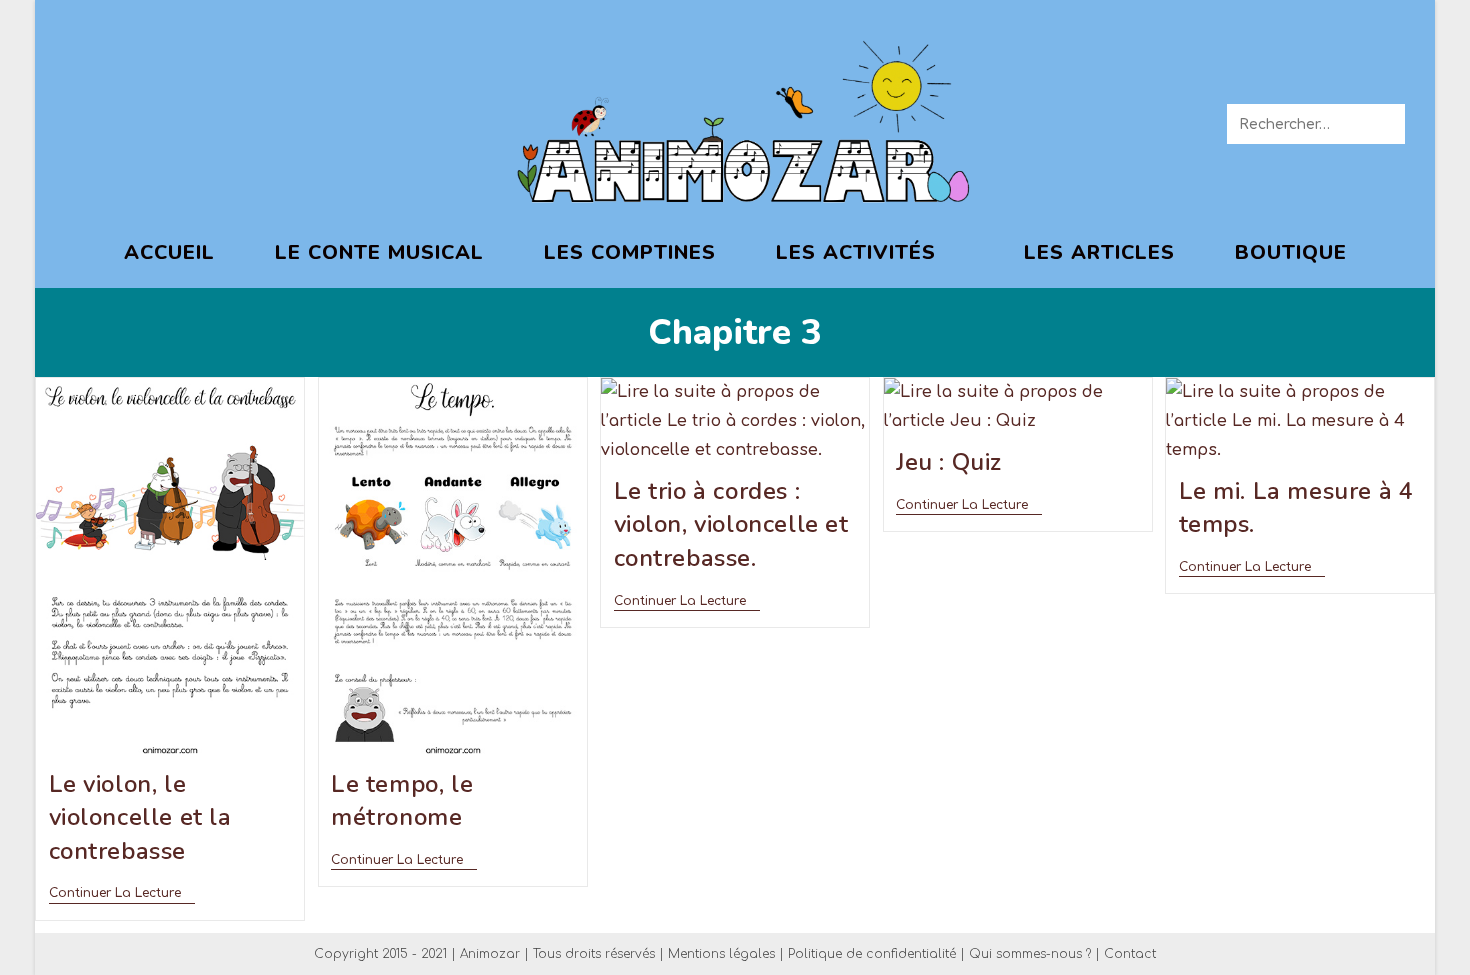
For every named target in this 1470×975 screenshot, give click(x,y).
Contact (1130, 954)
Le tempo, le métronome (402, 801)
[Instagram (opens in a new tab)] (172, 122)
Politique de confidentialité (872, 954)
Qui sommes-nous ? (1030, 954)
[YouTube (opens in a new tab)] (217, 122)
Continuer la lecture (122, 893)
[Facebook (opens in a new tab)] (82, 122)
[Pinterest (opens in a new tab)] (127, 122)
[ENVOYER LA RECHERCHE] (1386, 124)
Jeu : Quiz (949, 462)
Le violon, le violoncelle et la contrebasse (140, 817)
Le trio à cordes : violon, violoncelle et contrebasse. (731, 524)
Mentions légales (721, 954)
